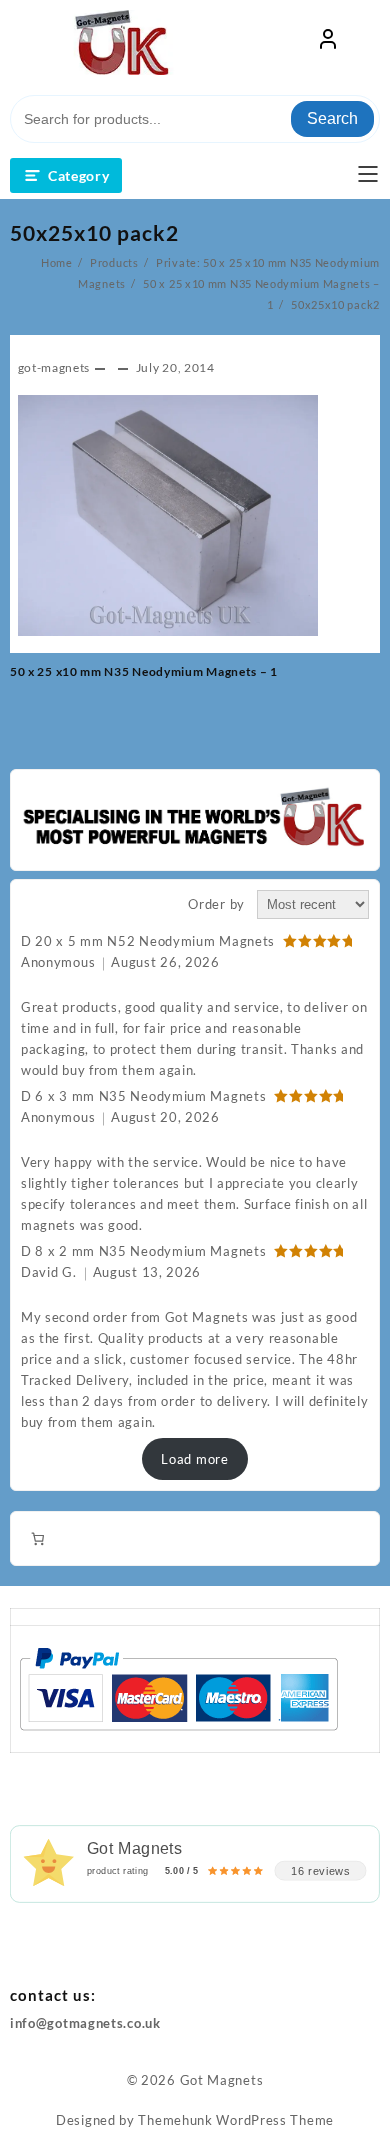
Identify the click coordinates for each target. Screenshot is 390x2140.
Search (332, 118)
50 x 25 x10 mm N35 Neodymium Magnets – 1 (144, 671)
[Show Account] (328, 43)
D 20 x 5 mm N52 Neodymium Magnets (148, 941)
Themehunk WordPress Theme (236, 2120)
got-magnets (54, 367)
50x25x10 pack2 (94, 232)
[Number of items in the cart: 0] (37, 1538)
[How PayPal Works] (178, 1688)
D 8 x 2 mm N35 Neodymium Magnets (143, 1251)
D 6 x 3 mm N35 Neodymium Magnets (143, 1096)
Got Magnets (222, 2080)
